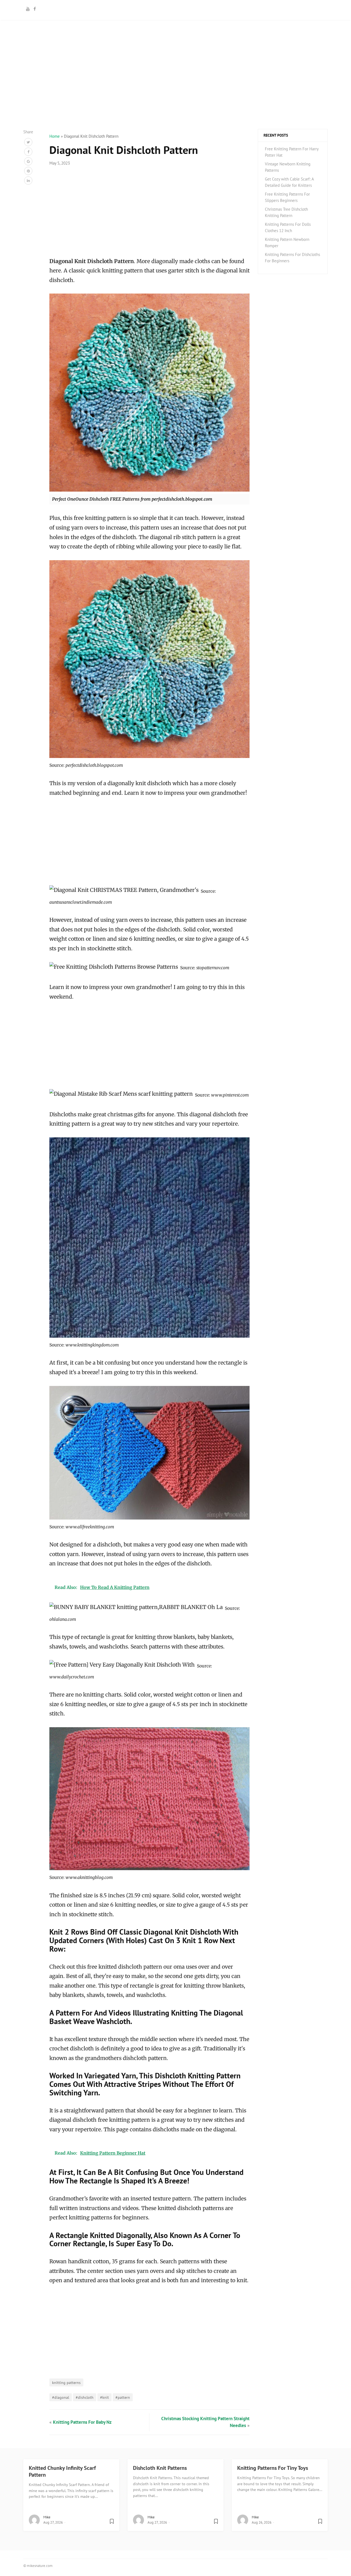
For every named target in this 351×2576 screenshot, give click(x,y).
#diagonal (61, 2397)
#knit (104, 2397)
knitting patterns (66, 2382)
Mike (47, 2517)
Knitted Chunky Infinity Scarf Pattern (62, 2471)
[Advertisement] (175, 91)
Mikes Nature (175, 9)
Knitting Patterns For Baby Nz (82, 2422)
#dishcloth (85, 2397)
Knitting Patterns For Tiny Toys (273, 2468)
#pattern (123, 2397)
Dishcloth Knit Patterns (160, 2468)
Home (55, 136)
